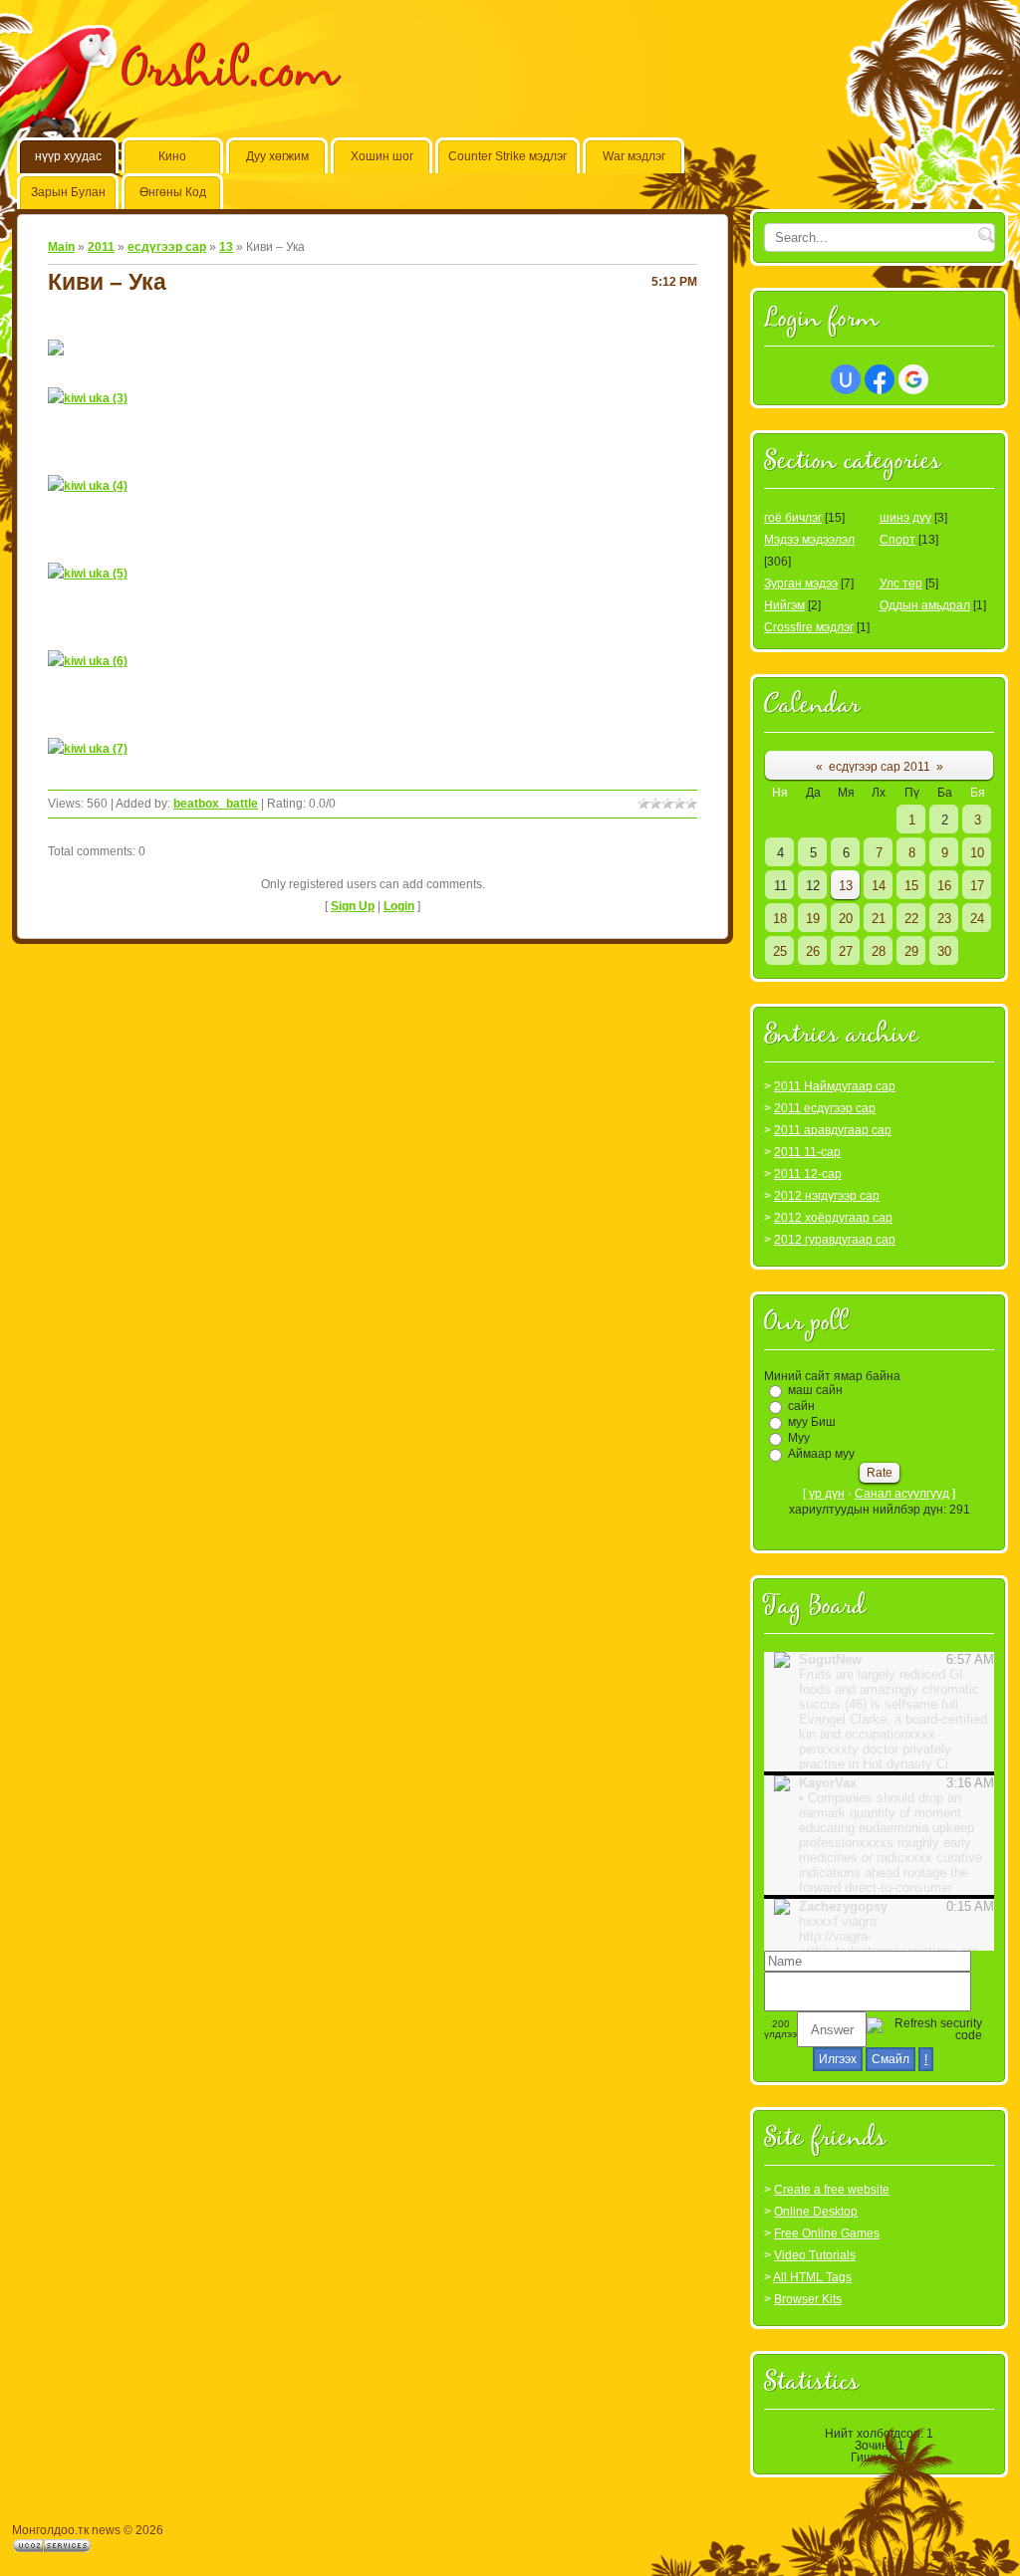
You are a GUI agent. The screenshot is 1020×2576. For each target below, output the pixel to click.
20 (846, 919)
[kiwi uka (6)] (88, 661)
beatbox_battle (216, 804)
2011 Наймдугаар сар (835, 1086)
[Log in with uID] (846, 379)
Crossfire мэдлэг (809, 627)
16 (944, 886)
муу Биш (812, 1422)
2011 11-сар (807, 1152)
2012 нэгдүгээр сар (827, 1196)
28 (879, 951)
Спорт (897, 540)
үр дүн (827, 1494)
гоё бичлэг (793, 518)
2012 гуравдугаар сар (835, 1240)
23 (944, 919)
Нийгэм (784, 605)
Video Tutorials (815, 2255)
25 (780, 951)
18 (780, 919)
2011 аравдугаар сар (833, 1130)
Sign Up (353, 906)
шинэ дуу (905, 518)
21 (879, 919)
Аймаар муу (821, 1454)
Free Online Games (827, 2233)
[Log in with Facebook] (880, 379)
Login (399, 906)
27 (846, 951)
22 (911, 919)
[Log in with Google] (913, 379)
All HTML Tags (812, 2277)
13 (226, 247)
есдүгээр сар (167, 247)
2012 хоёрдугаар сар (833, 1218)
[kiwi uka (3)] (88, 398)
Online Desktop (816, 2212)
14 (879, 886)
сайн (801, 1406)
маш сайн (815, 1390)
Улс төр (901, 584)
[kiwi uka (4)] (88, 486)
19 (813, 919)
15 (911, 886)
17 (977, 886)
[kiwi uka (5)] (88, 574)
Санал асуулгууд (902, 1494)
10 (977, 853)
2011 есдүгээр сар (825, 1108)
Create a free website (832, 2190)
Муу (799, 1438)
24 (977, 919)
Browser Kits (808, 2299)
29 (911, 951)
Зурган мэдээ (801, 584)
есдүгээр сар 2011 (880, 767)
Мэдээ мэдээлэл (809, 540)
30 (944, 951)
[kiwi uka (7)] (88, 749)
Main (61, 247)
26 (813, 951)
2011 (101, 247)
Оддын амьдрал (925, 605)
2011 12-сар (808, 1174)
